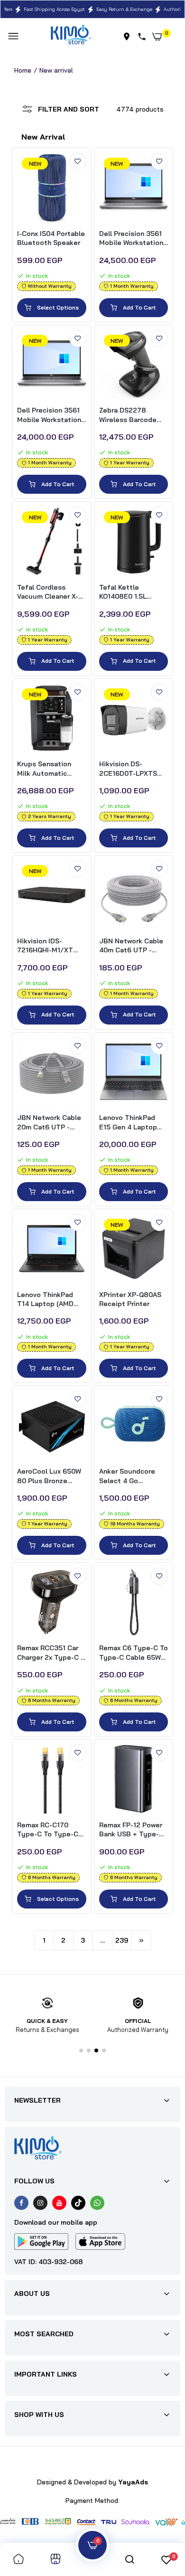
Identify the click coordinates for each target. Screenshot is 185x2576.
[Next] (141, 1940)
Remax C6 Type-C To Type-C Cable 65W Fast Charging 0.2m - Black (134, 1653)
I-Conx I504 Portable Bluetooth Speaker (51, 238)
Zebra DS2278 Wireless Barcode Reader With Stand (130, 415)
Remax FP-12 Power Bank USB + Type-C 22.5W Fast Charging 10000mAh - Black (133, 1830)
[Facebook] (21, 2203)
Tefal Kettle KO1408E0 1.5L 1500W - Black (123, 592)
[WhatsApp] (97, 2203)
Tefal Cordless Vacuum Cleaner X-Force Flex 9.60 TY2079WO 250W (48, 592)
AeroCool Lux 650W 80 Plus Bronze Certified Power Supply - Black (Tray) (51, 1476)
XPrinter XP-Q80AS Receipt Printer (130, 1299)
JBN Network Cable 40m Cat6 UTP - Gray (131, 946)
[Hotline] (144, 37)
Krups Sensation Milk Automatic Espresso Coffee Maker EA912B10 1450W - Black (46, 769)
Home (23, 70)
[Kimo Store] (71, 36)
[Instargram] (40, 2203)
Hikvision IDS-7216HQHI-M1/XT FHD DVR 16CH (45, 946)
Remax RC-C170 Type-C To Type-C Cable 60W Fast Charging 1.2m (48, 1830)
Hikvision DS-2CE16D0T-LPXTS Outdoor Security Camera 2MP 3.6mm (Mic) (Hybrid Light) (131, 769)
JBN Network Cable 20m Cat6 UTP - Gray (49, 1123)
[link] (78, 161)
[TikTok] (78, 2203)
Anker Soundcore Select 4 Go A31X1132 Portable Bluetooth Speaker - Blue (133, 1476)
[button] (81, 2050)
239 (122, 1940)
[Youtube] (59, 2203)
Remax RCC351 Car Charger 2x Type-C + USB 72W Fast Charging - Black (51, 1653)
